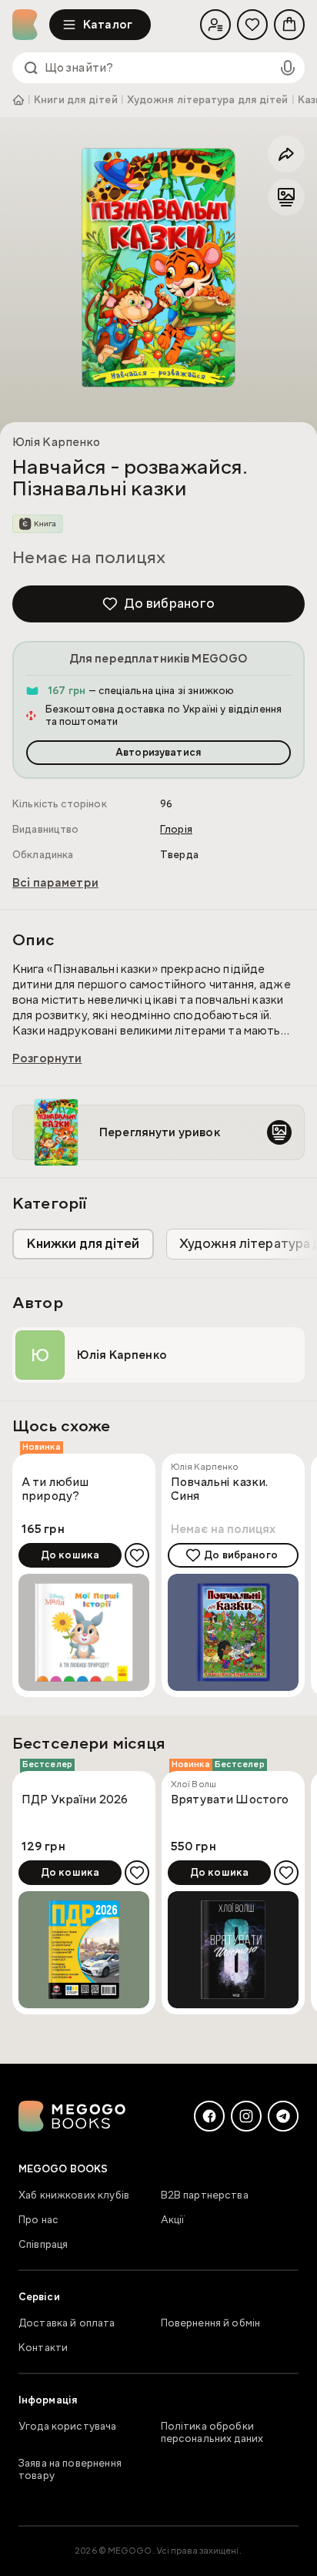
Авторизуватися (158, 753)
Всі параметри (55, 883)
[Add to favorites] (137, 1555)
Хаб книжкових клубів (74, 2195)
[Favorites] (252, 25)
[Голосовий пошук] (288, 68)
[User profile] (215, 25)
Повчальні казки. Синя (219, 1489)
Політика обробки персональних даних (212, 2433)
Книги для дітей (76, 100)
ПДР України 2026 (75, 1800)
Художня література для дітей (208, 100)
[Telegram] (283, 2116)
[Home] (31, 25)
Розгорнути (47, 1058)
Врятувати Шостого (230, 1800)
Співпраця (43, 2245)
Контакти (43, 2348)
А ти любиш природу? (55, 1489)
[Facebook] (209, 2116)
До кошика (70, 1555)
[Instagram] (246, 2116)
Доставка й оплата (67, 2323)
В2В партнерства (205, 2195)
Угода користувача (68, 2427)
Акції (173, 2220)
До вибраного (169, 604)
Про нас (38, 2220)
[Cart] (289, 25)
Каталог (108, 25)
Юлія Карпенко (56, 442)
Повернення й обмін (211, 2323)
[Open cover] (158, 268)
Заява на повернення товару (70, 2470)
